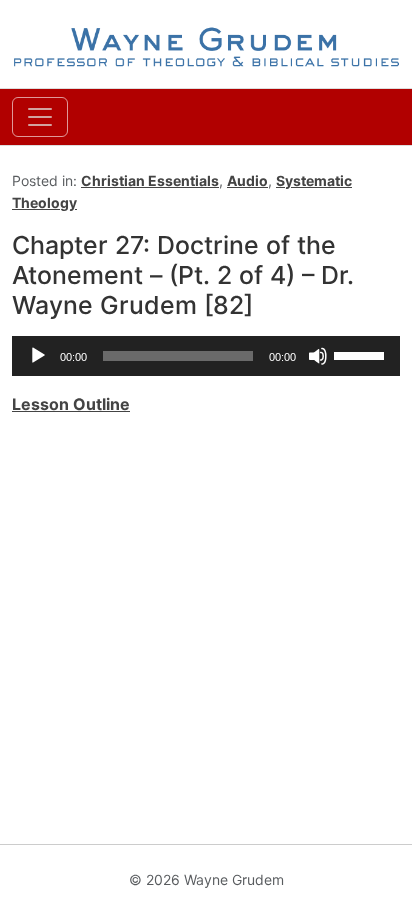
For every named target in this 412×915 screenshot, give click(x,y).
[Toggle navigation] (40, 117)
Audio (247, 180)
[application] (206, 356)
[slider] (362, 354)
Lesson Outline (71, 404)
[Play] (38, 356)
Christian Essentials (150, 180)
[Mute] (318, 356)
